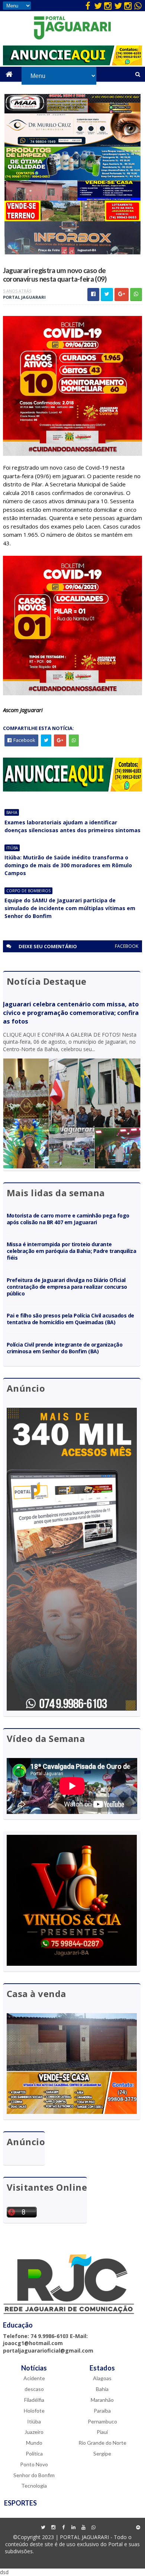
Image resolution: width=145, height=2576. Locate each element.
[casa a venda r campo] (73, 199)
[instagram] (108, 6)
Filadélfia (34, 2400)
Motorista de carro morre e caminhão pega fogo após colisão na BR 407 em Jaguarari (68, 1219)
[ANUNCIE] (72, 63)
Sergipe (102, 2453)
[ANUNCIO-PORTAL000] (72, 789)
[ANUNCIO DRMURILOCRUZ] (73, 145)
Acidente (34, 2378)
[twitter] (98, 6)
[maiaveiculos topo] (73, 111)
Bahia (12, 812)
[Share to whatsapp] (136, 294)
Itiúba (12, 848)
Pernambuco (102, 2421)
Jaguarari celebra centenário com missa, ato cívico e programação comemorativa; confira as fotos (71, 1013)
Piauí (102, 2432)
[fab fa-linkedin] (73, 2528)
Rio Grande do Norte (102, 2443)
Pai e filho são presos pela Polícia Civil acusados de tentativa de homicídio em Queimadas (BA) (70, 1319)
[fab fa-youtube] (83, 2528)
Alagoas (102, 2378)
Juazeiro (34, 2432)
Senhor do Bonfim (34, 2475)
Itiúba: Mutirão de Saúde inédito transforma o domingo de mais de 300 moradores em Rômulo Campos (68, 865)
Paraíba (102, 2411)
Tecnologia (34, 2486)
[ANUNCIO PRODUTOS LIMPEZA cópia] (73, 178)
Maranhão (102, 2400)
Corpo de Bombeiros (28, 891)
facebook (127, 946)
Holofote (34, 2411)
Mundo (34, 2443)
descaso (34, 2389)
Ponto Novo (34, 2464)
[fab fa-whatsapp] (138, 6)
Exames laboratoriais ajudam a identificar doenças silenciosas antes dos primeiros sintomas (72, 826)
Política (34, 2453)
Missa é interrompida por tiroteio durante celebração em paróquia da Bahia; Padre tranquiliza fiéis (72, 1251)
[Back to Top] (138, 2528)
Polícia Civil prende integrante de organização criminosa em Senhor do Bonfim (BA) (65, 1348)
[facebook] (88, 6)
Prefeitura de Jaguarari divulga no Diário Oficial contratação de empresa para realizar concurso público (67, 1287)
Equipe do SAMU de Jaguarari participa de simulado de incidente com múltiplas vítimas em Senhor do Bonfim (70, 908)
